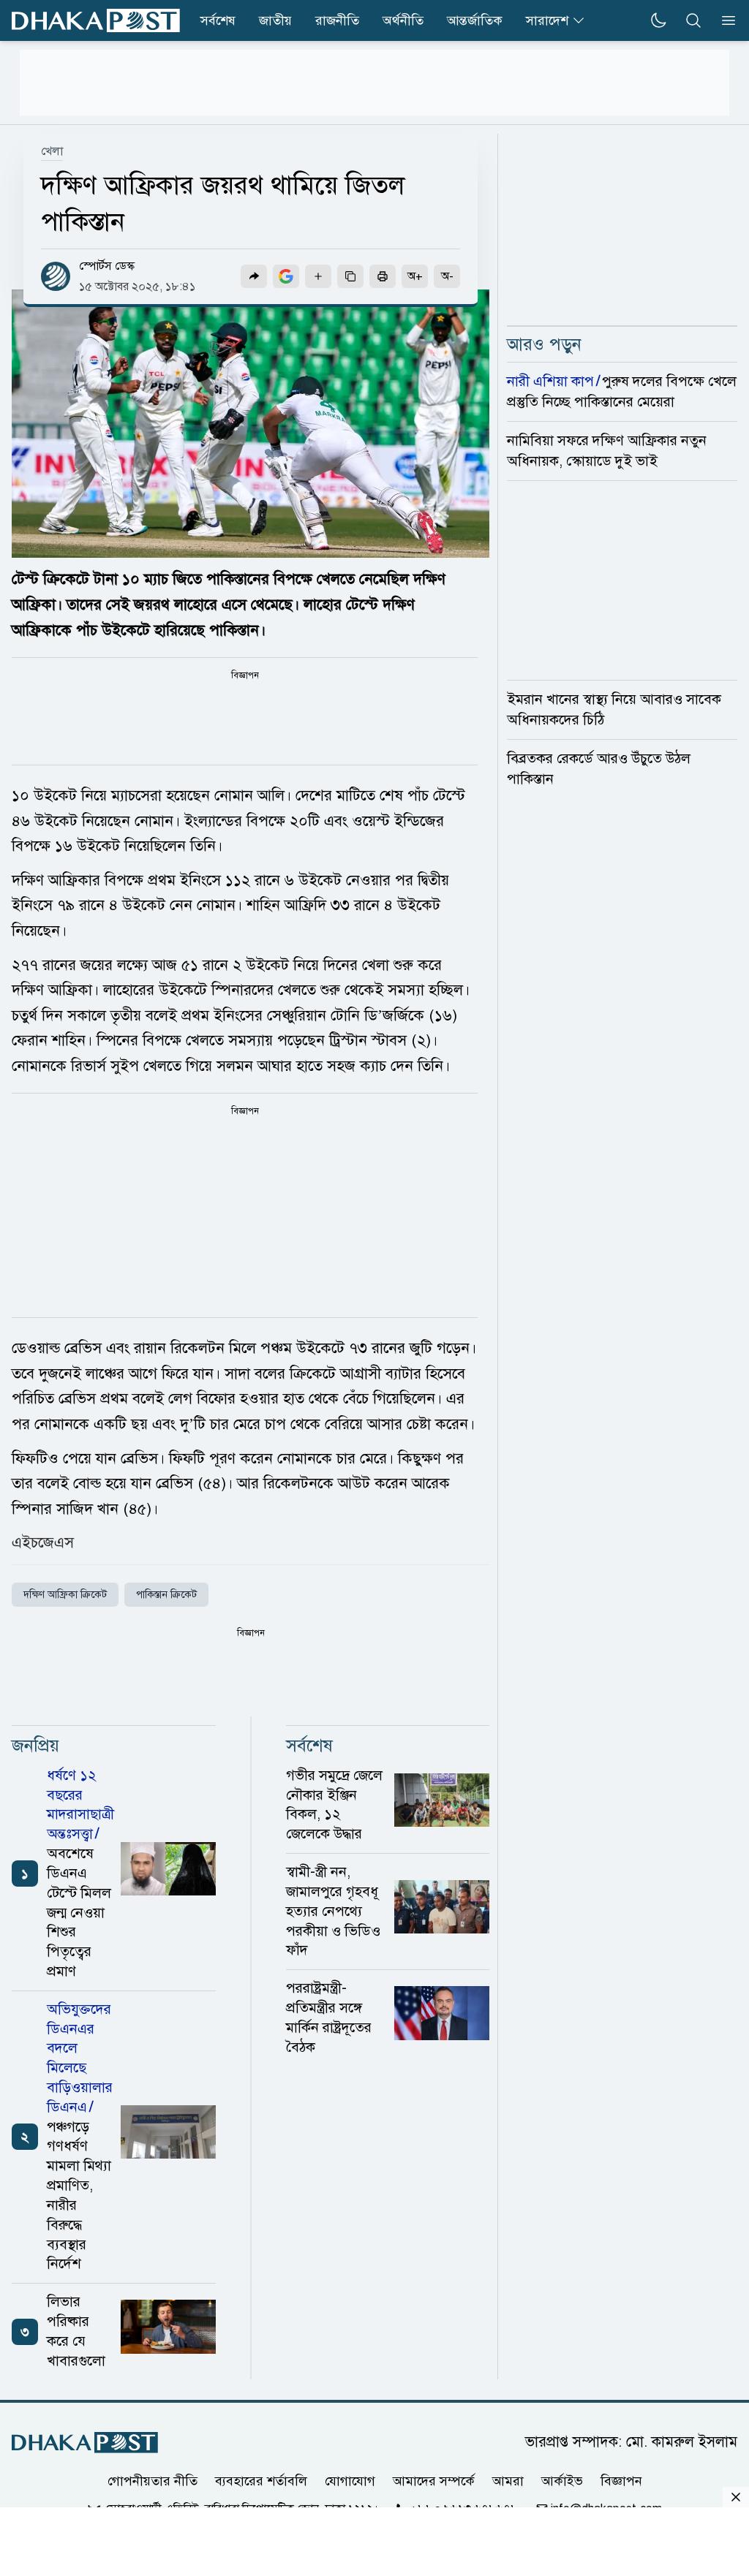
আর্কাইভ (562, 2481)
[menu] (724, 20)
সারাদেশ (547, 20)
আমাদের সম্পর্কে (434, 2481)
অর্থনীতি (403, 20)
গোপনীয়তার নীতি (153, 2481)
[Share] (254, 276)
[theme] (658, 20)
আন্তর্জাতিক (475, 20)
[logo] (96, 21)
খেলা (52, 151)
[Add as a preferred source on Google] (286, 276)
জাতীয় (275, 20)
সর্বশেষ (218, 20)
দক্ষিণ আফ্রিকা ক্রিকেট (65, 1595)
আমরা (508, 2481)
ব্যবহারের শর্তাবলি (261, 2481)
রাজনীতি (337, 20)
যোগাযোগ (350, 2481)
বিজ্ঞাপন (621, 2481)
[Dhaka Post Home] (85, 2443)
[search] (693, 20)
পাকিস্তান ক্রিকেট (166, 1595)
